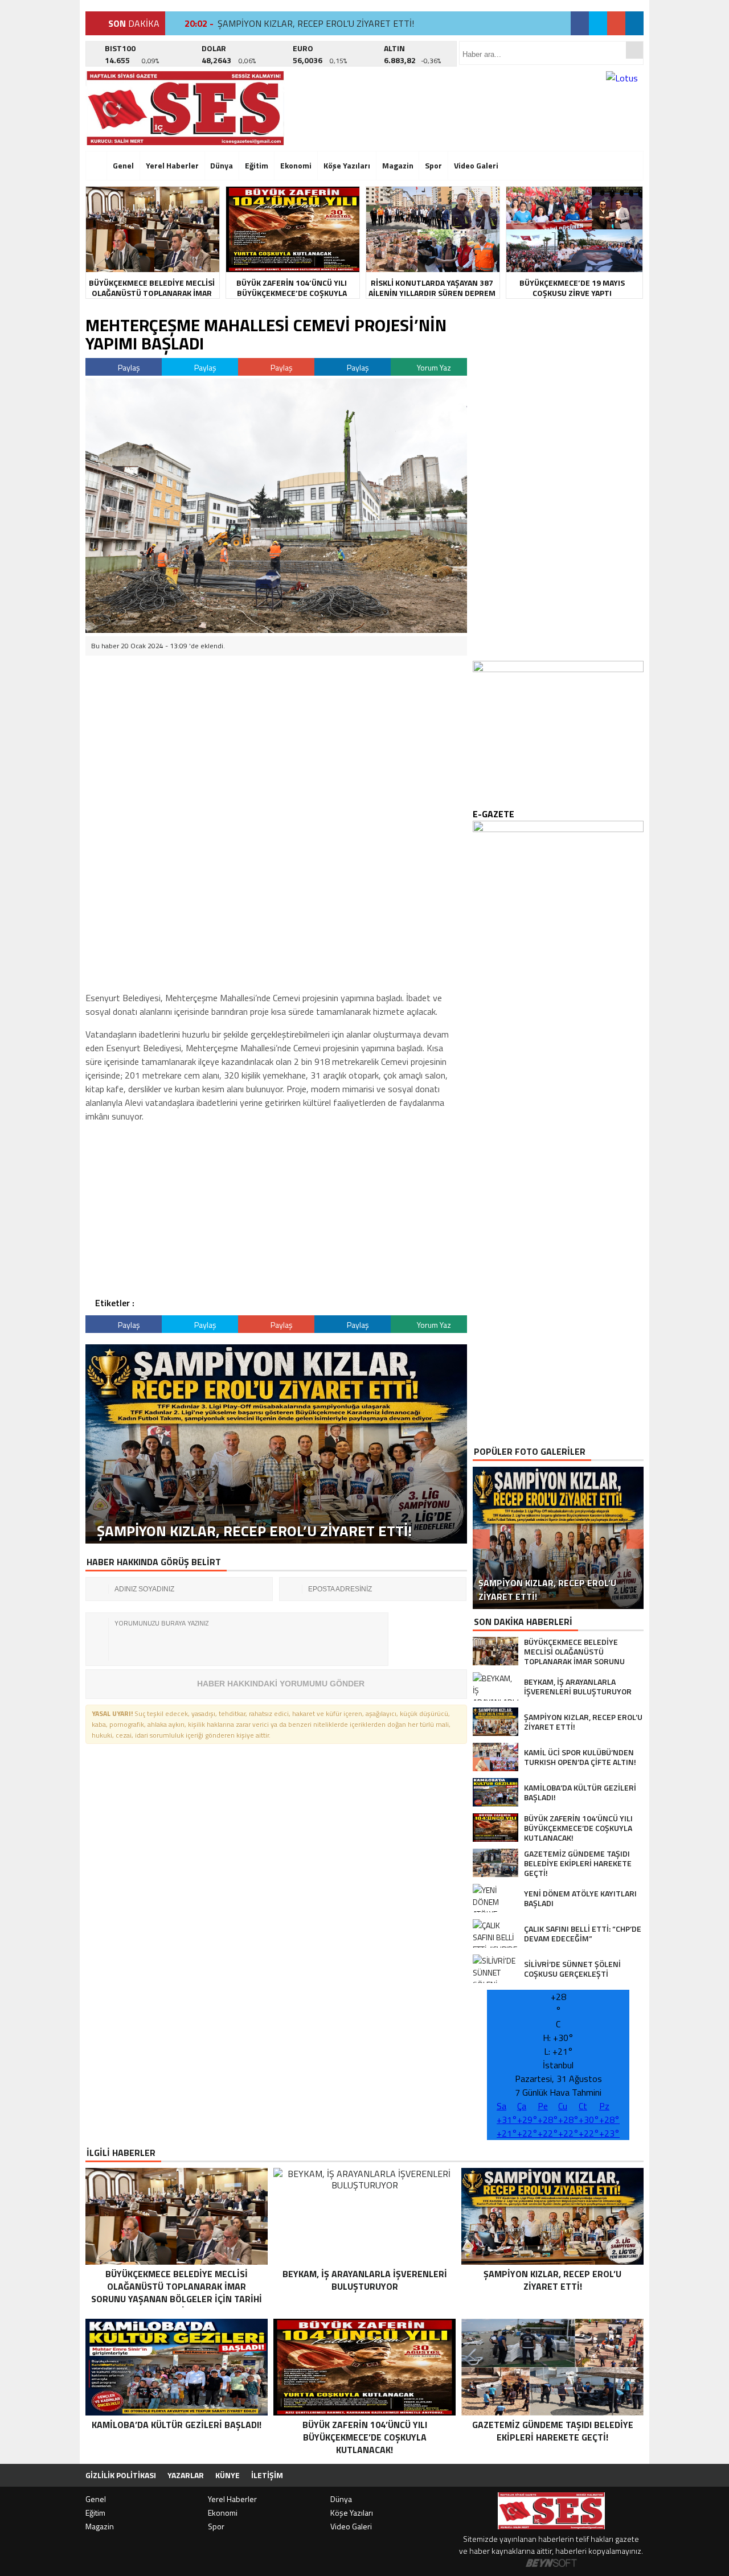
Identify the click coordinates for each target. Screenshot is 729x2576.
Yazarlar (186, 2475)
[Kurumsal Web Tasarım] (551, 2563)
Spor (433, 165)
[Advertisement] (273, 743)
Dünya (222, 165)
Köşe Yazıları (347, 165)
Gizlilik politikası (121, 2475)
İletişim (267, 2475)
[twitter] (598, 23)
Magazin (398, 165)
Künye (228, 2475)
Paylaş (128, 367)
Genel (123, 165)
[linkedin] (634, 23)
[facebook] (580, 23)
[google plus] (616, 23)
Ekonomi (296, 165)
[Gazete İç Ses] (185, 108)
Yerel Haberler (172, 165)
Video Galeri (476, 165)
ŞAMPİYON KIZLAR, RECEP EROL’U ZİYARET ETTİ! (316, 23)
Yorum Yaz (433, 367)
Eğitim (257, 165)
